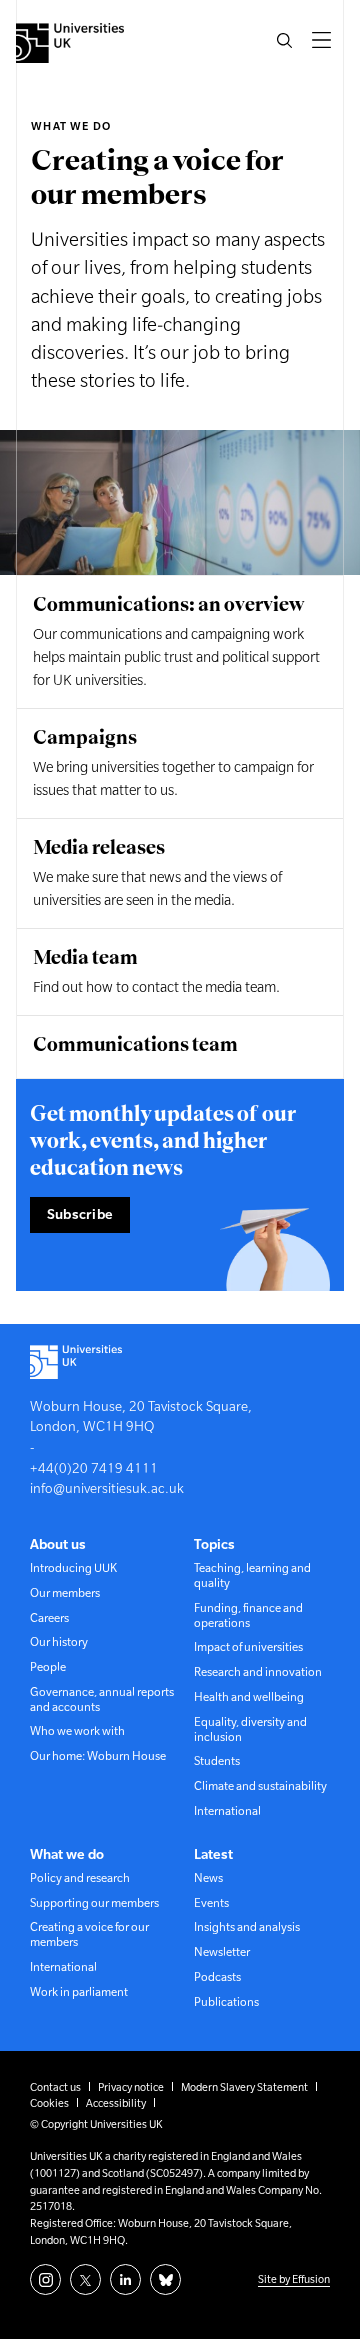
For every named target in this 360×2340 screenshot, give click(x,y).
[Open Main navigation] (322, 40)
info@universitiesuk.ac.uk (107, 1488)
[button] (285, 40)
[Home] (70, 43)
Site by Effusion (294, 2279)
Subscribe (80, 1214)
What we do (71, 126)
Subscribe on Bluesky (165, 2279)
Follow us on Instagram (45, 2279)
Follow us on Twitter (85, 2279)
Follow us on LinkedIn (125, 2279)
